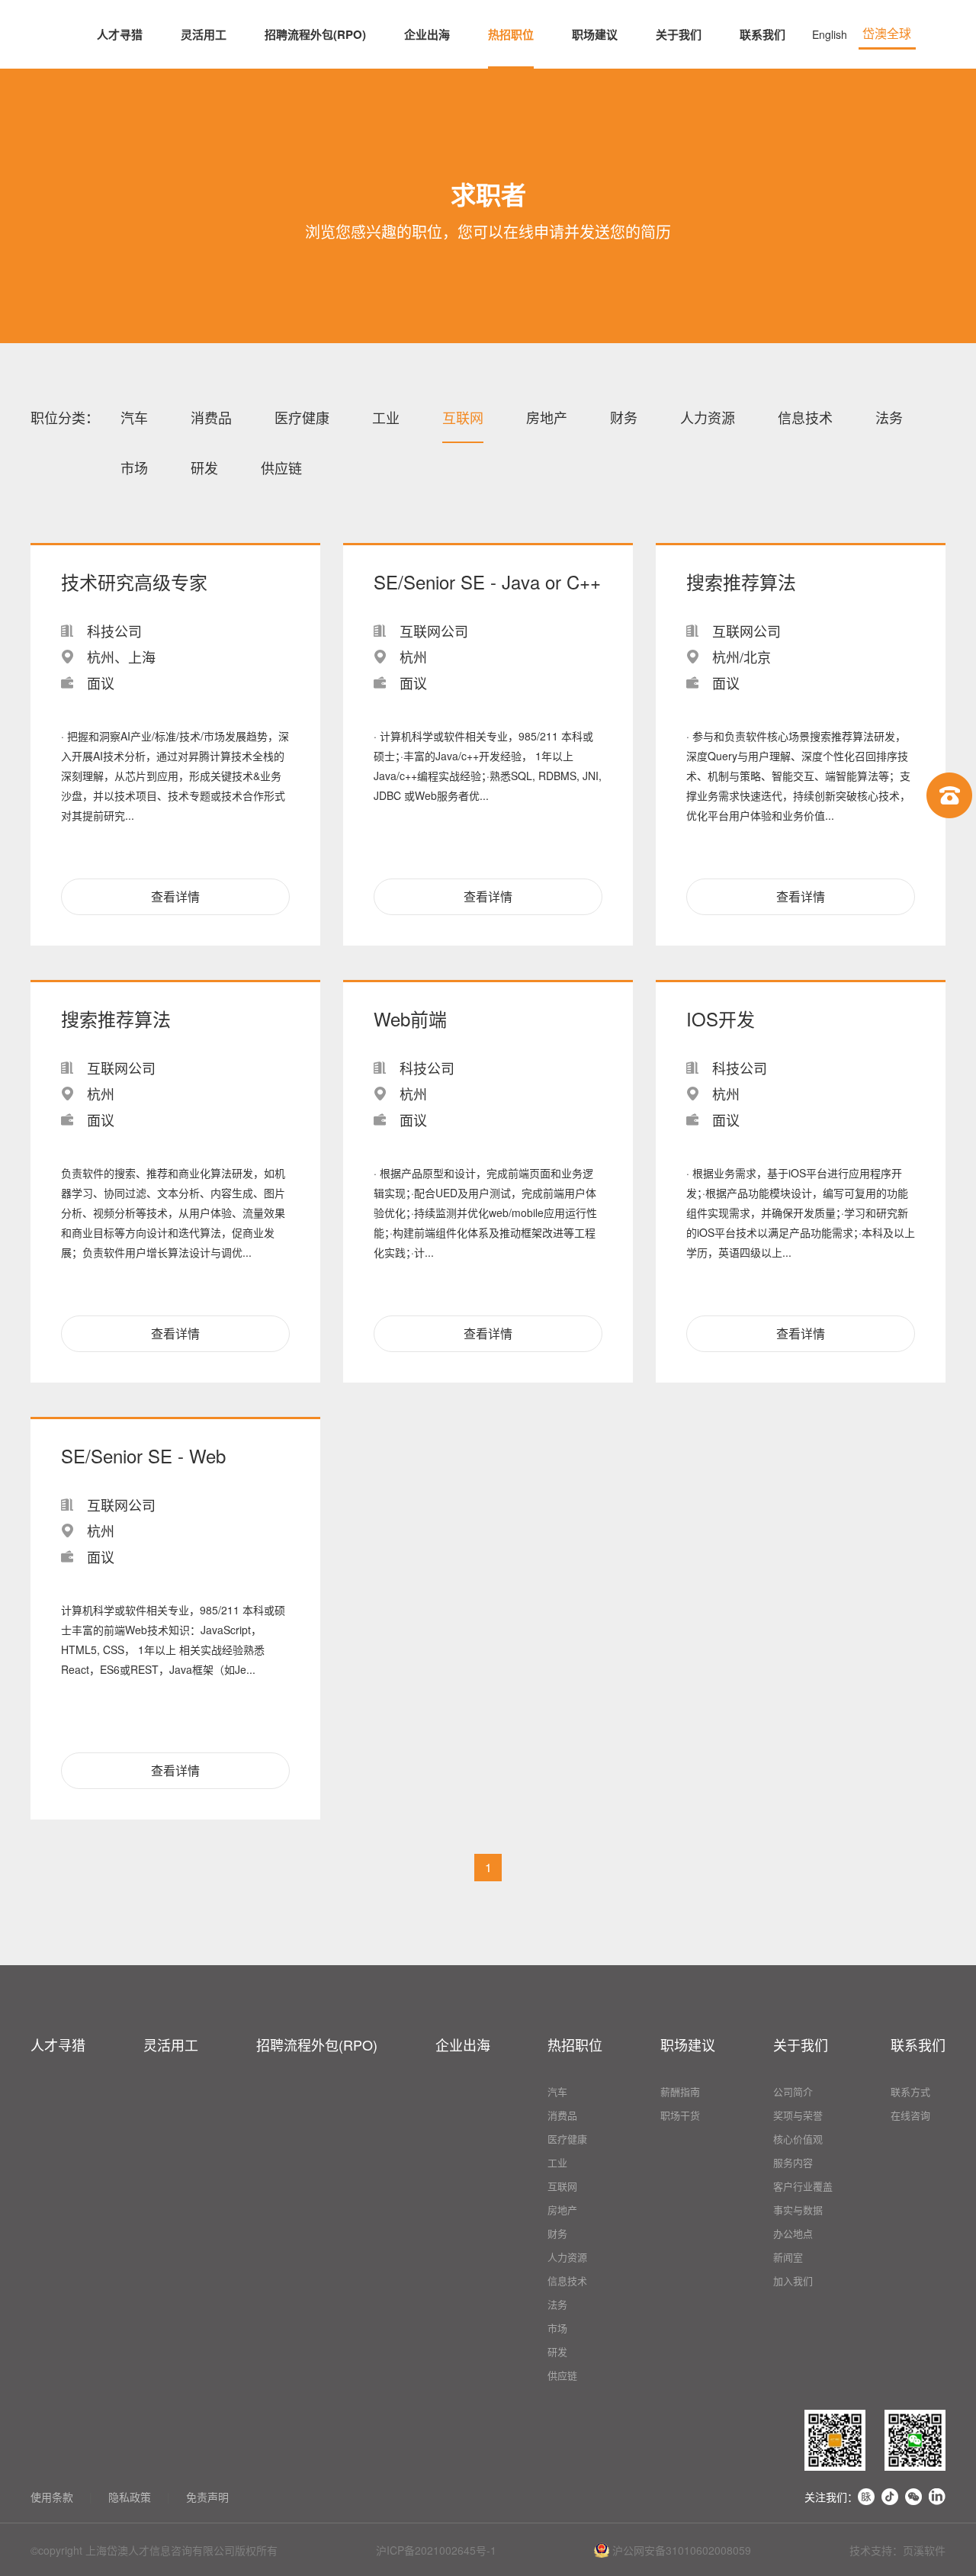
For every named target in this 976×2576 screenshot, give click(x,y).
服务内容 (793, 2162)
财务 (624, 417)
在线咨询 (910, 2115)
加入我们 (793, 2280)
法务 (889, 417)
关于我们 (679, 34)
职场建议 (595, 34)
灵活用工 (204, 34)
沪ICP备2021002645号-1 (436, 2550)
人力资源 (708, 417)
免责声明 (207, 2497)
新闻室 (788, 2257)
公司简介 (793, 2091)
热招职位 (511, 34)
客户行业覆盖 (803, 2186)
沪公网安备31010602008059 (680, 2550)
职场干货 (680, 2115)
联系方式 (910, 2091)
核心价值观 (798, 2139)
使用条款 (52, 2497)
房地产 (547, 417)
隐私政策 (130, 2497)
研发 (204, 467)
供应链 (281, 467)
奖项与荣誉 (798, 2115)
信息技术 (805, 417)
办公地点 (793, 2233)
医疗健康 (302, 417)
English (830, 34)
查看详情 (175, 896)
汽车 (134, 417)
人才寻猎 (120, 34)
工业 (386, 417)
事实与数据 (798, 2210)
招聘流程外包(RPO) (315, 34)
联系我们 (762, 34)
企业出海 (427, 34)
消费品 (211, 417)
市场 (134, 467)
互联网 (463, 417)
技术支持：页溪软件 (897, 2550)
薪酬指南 (680, 2091)
